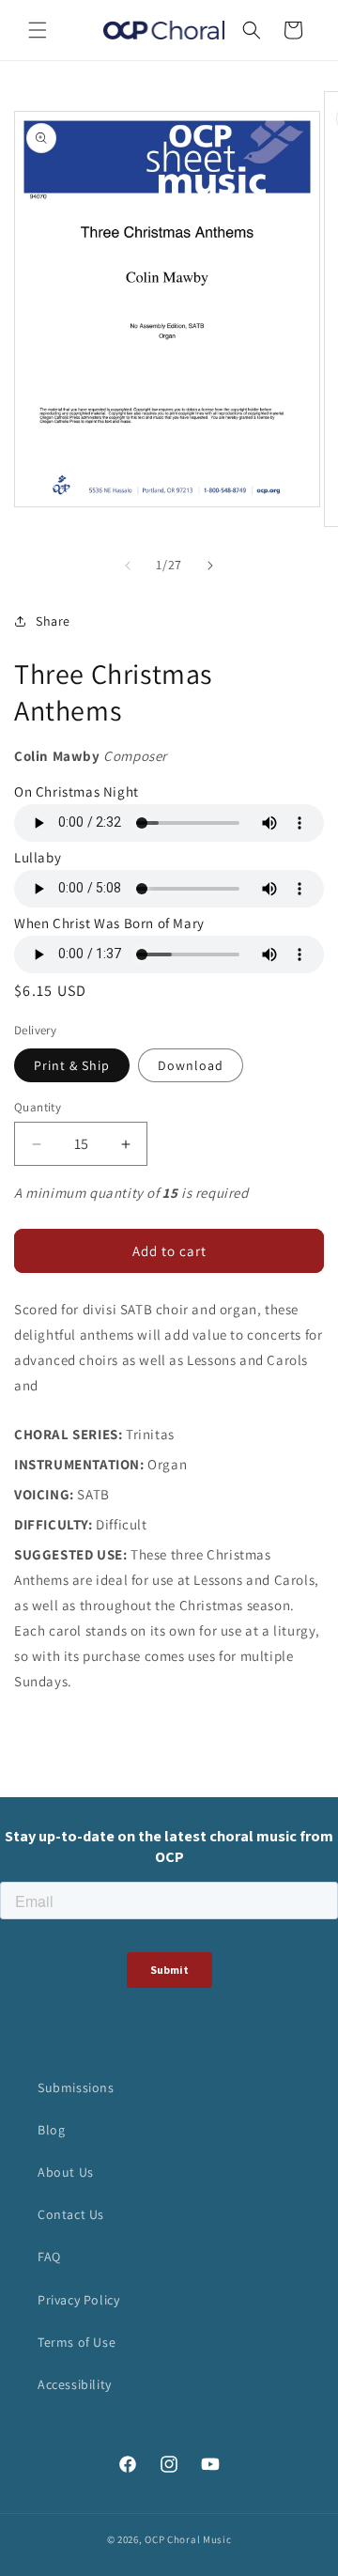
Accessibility (75, 2384)
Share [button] (53, 621)
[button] (38, 30)
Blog (51, 2130)
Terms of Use (77, 2342)
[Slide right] (210, 566)
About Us (66, 2172)
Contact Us (71, 2214)
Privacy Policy (78, 2300)
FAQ (49, 2257)
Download (191, 1065)
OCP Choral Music (188, 2539)
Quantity (38, 1107)
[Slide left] (128, 566)
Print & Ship (72, 1065)
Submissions (76, 2087)
